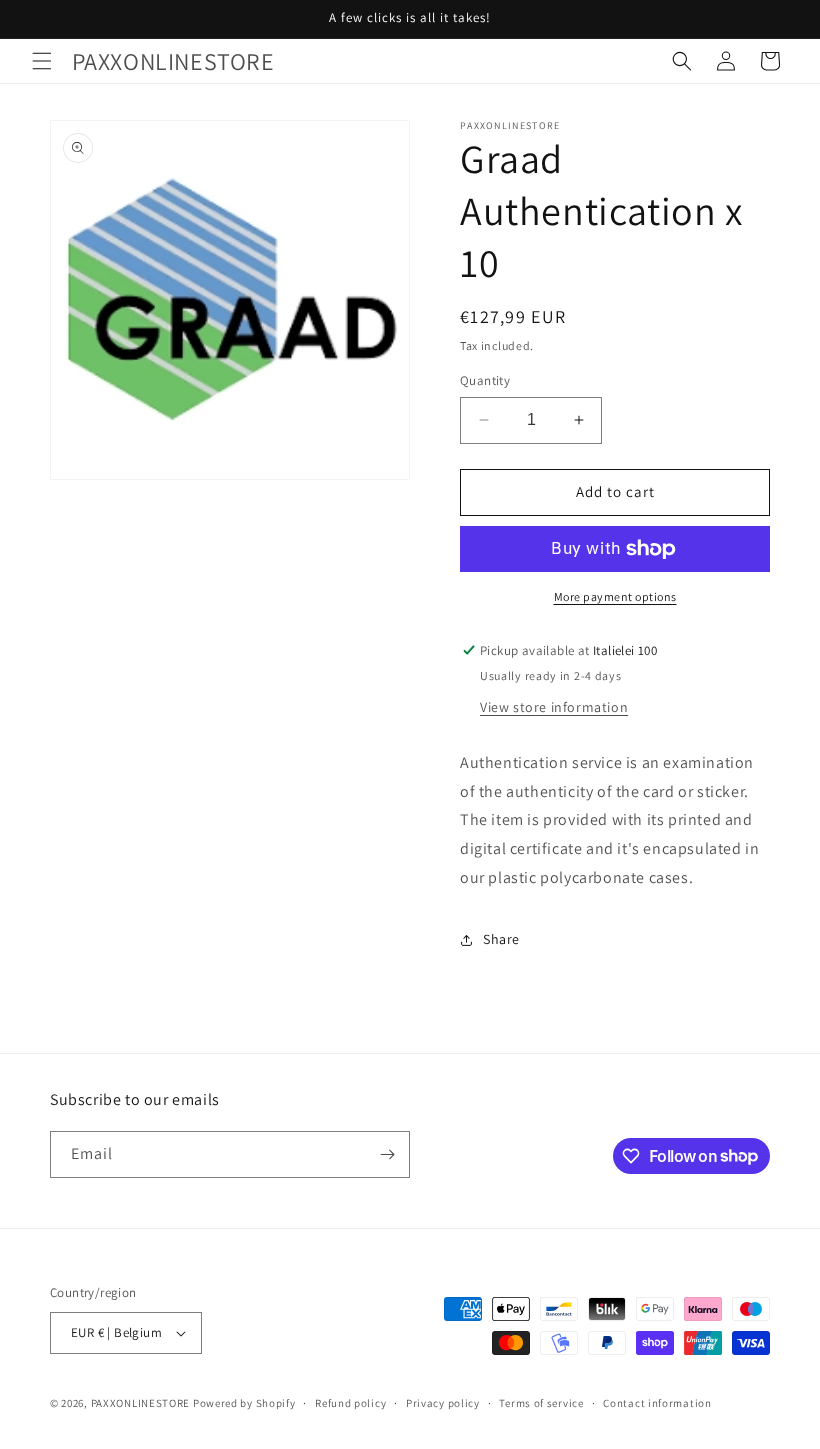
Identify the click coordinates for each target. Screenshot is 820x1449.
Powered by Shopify (244, 1403)
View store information (554, 707)
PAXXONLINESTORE (141, 1403)
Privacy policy (443, 1403)
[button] (42, 61)
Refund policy (350, 1403)
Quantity (485, 380)
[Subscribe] (387, 1154)
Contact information (657, 1403)
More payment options (615, 596)
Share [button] (501, 939)
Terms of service (541, 1403)
